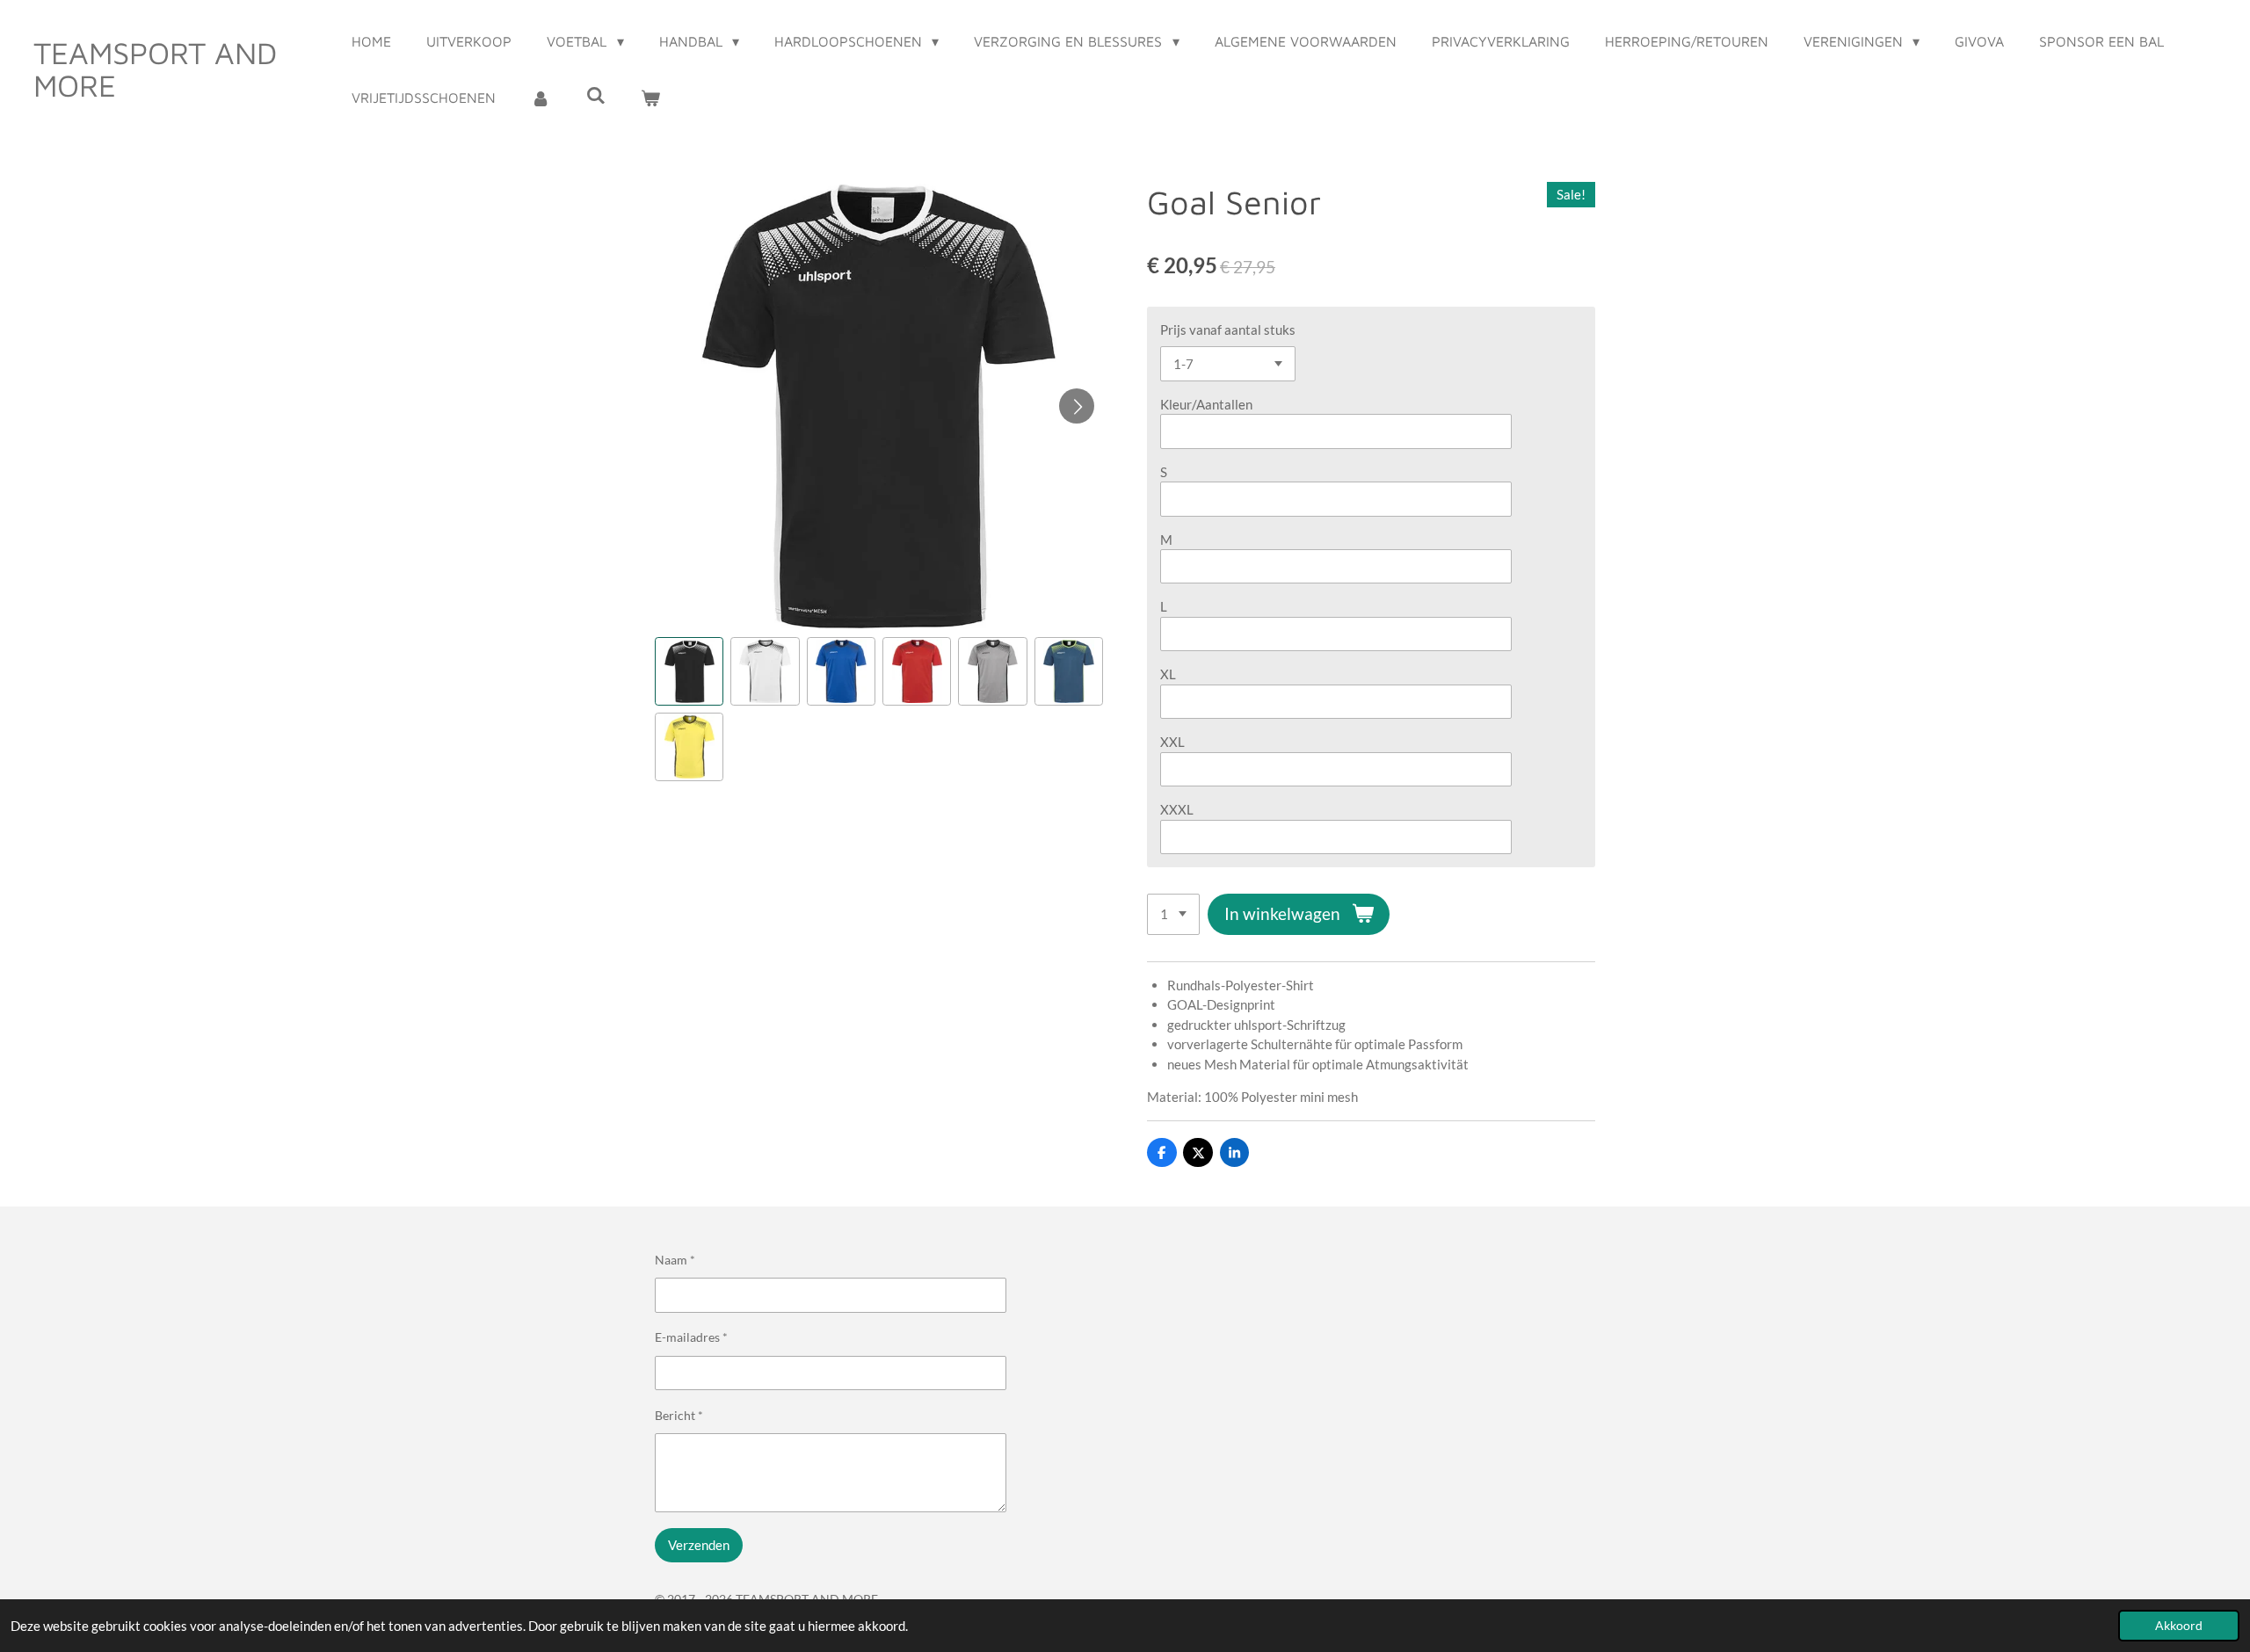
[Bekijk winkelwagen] (650, 98)
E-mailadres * (691, 1337)
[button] (689, 671)
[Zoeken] (596, 95)
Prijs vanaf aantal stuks (1228, 330)
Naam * (675, 1260)
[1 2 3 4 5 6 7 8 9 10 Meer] (1173, 914)
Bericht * (679, 1415)
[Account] (541, 98)
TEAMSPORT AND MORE (155, 69)
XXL (1172, 742)
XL (1168, 674)
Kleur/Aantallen (1206, 404)
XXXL (1177, 809)
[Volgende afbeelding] (1077, 406)
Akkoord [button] (2179, 1626)
